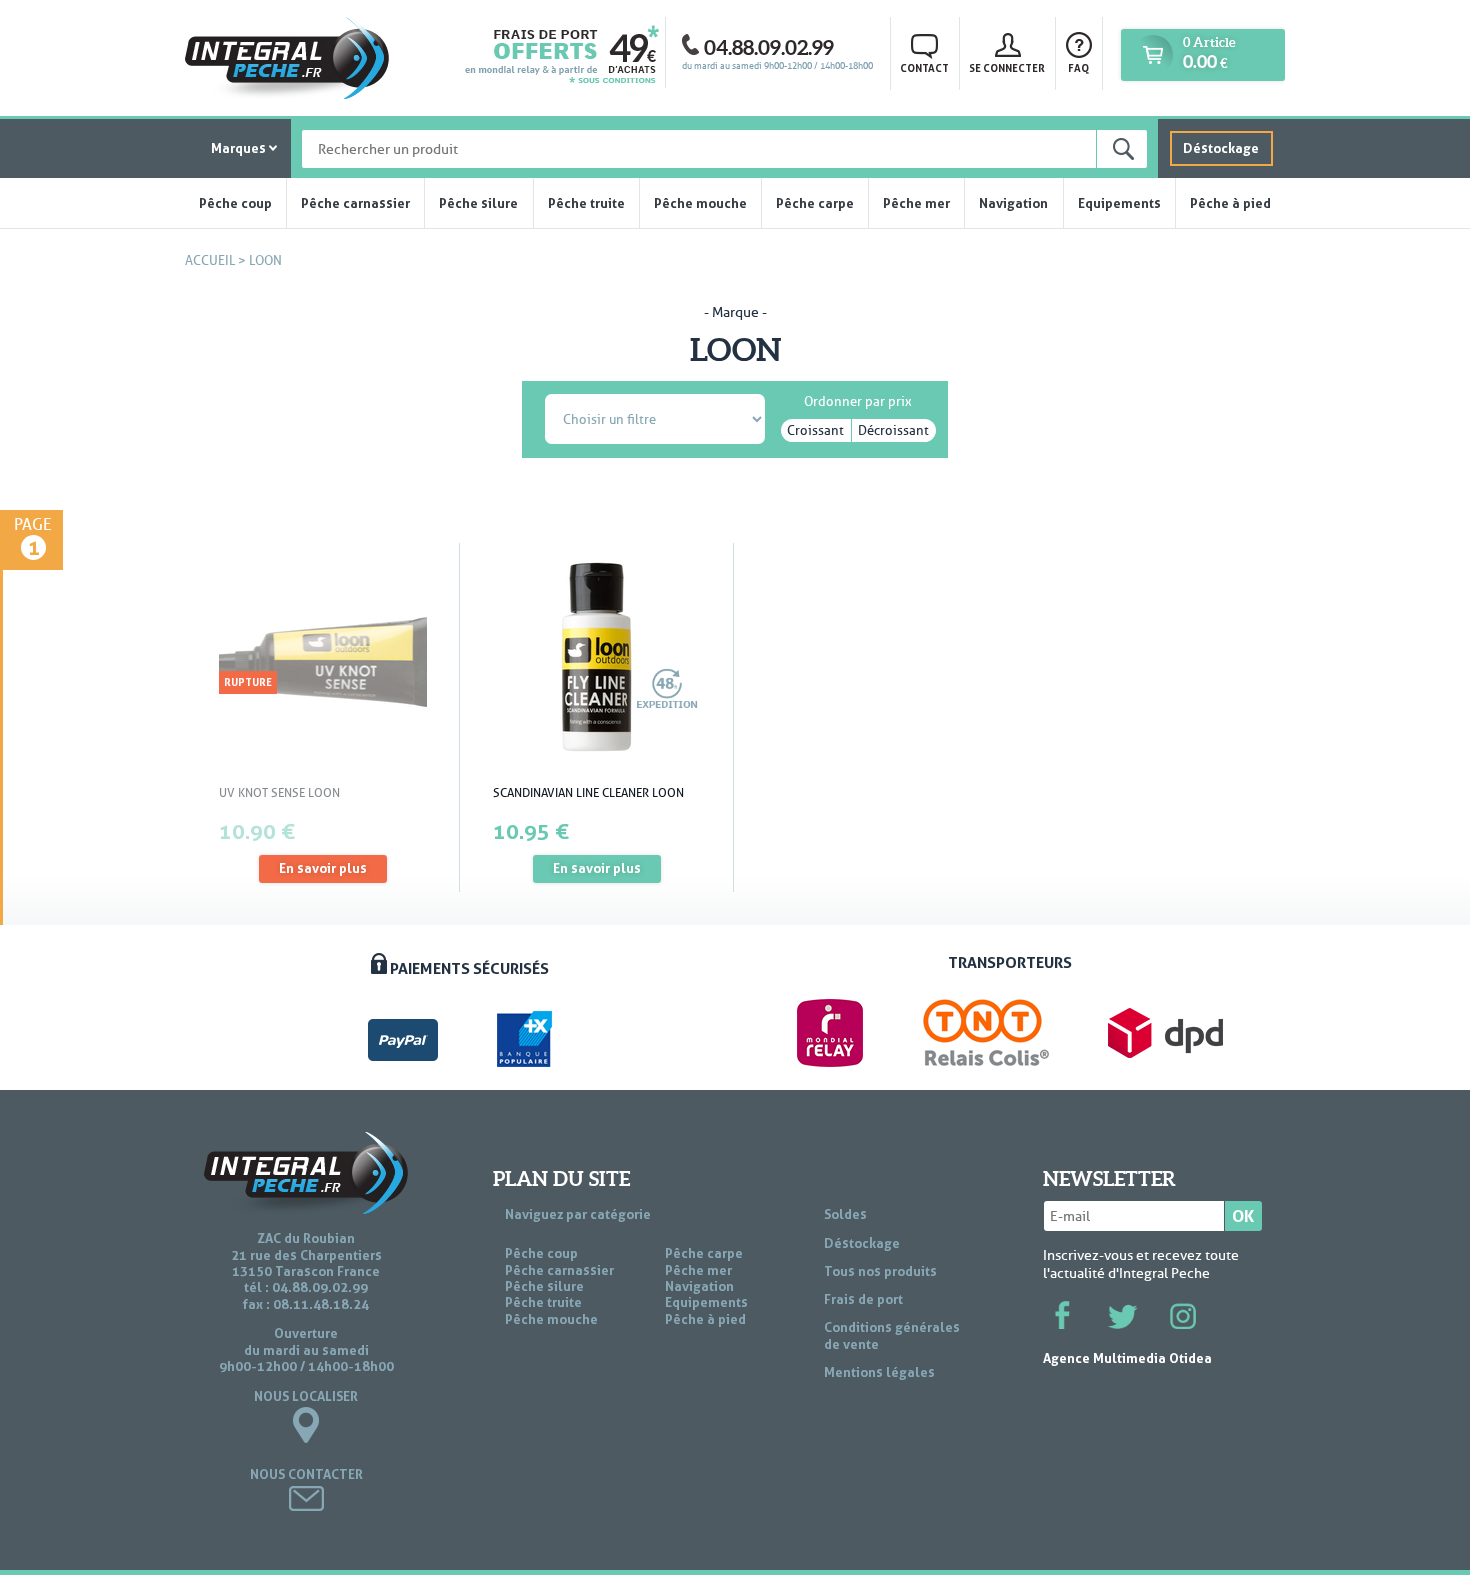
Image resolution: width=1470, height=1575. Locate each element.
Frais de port (863, 1299)
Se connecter (1007, 68)
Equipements (1119, 203)
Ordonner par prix (858, 398)
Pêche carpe (815, 203)
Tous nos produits (880, 1271)
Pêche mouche (700, 203)
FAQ (1078, 68)
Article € (1209, 53)
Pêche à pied (1230, 203)
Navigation (1013, 203)
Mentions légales (879, 1372)
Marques (238, 148)
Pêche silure (478, 203)
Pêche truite (586, 203)
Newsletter (1109, 1179)
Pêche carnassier (355, 203)
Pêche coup (235, 203)
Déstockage (1221, 148)
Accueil (210, 260)
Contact (924, 68)
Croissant (815, 430)
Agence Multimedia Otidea (1127, 1358)
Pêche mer (916, 203)
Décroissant (893, 430)
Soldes (845, 1214)
